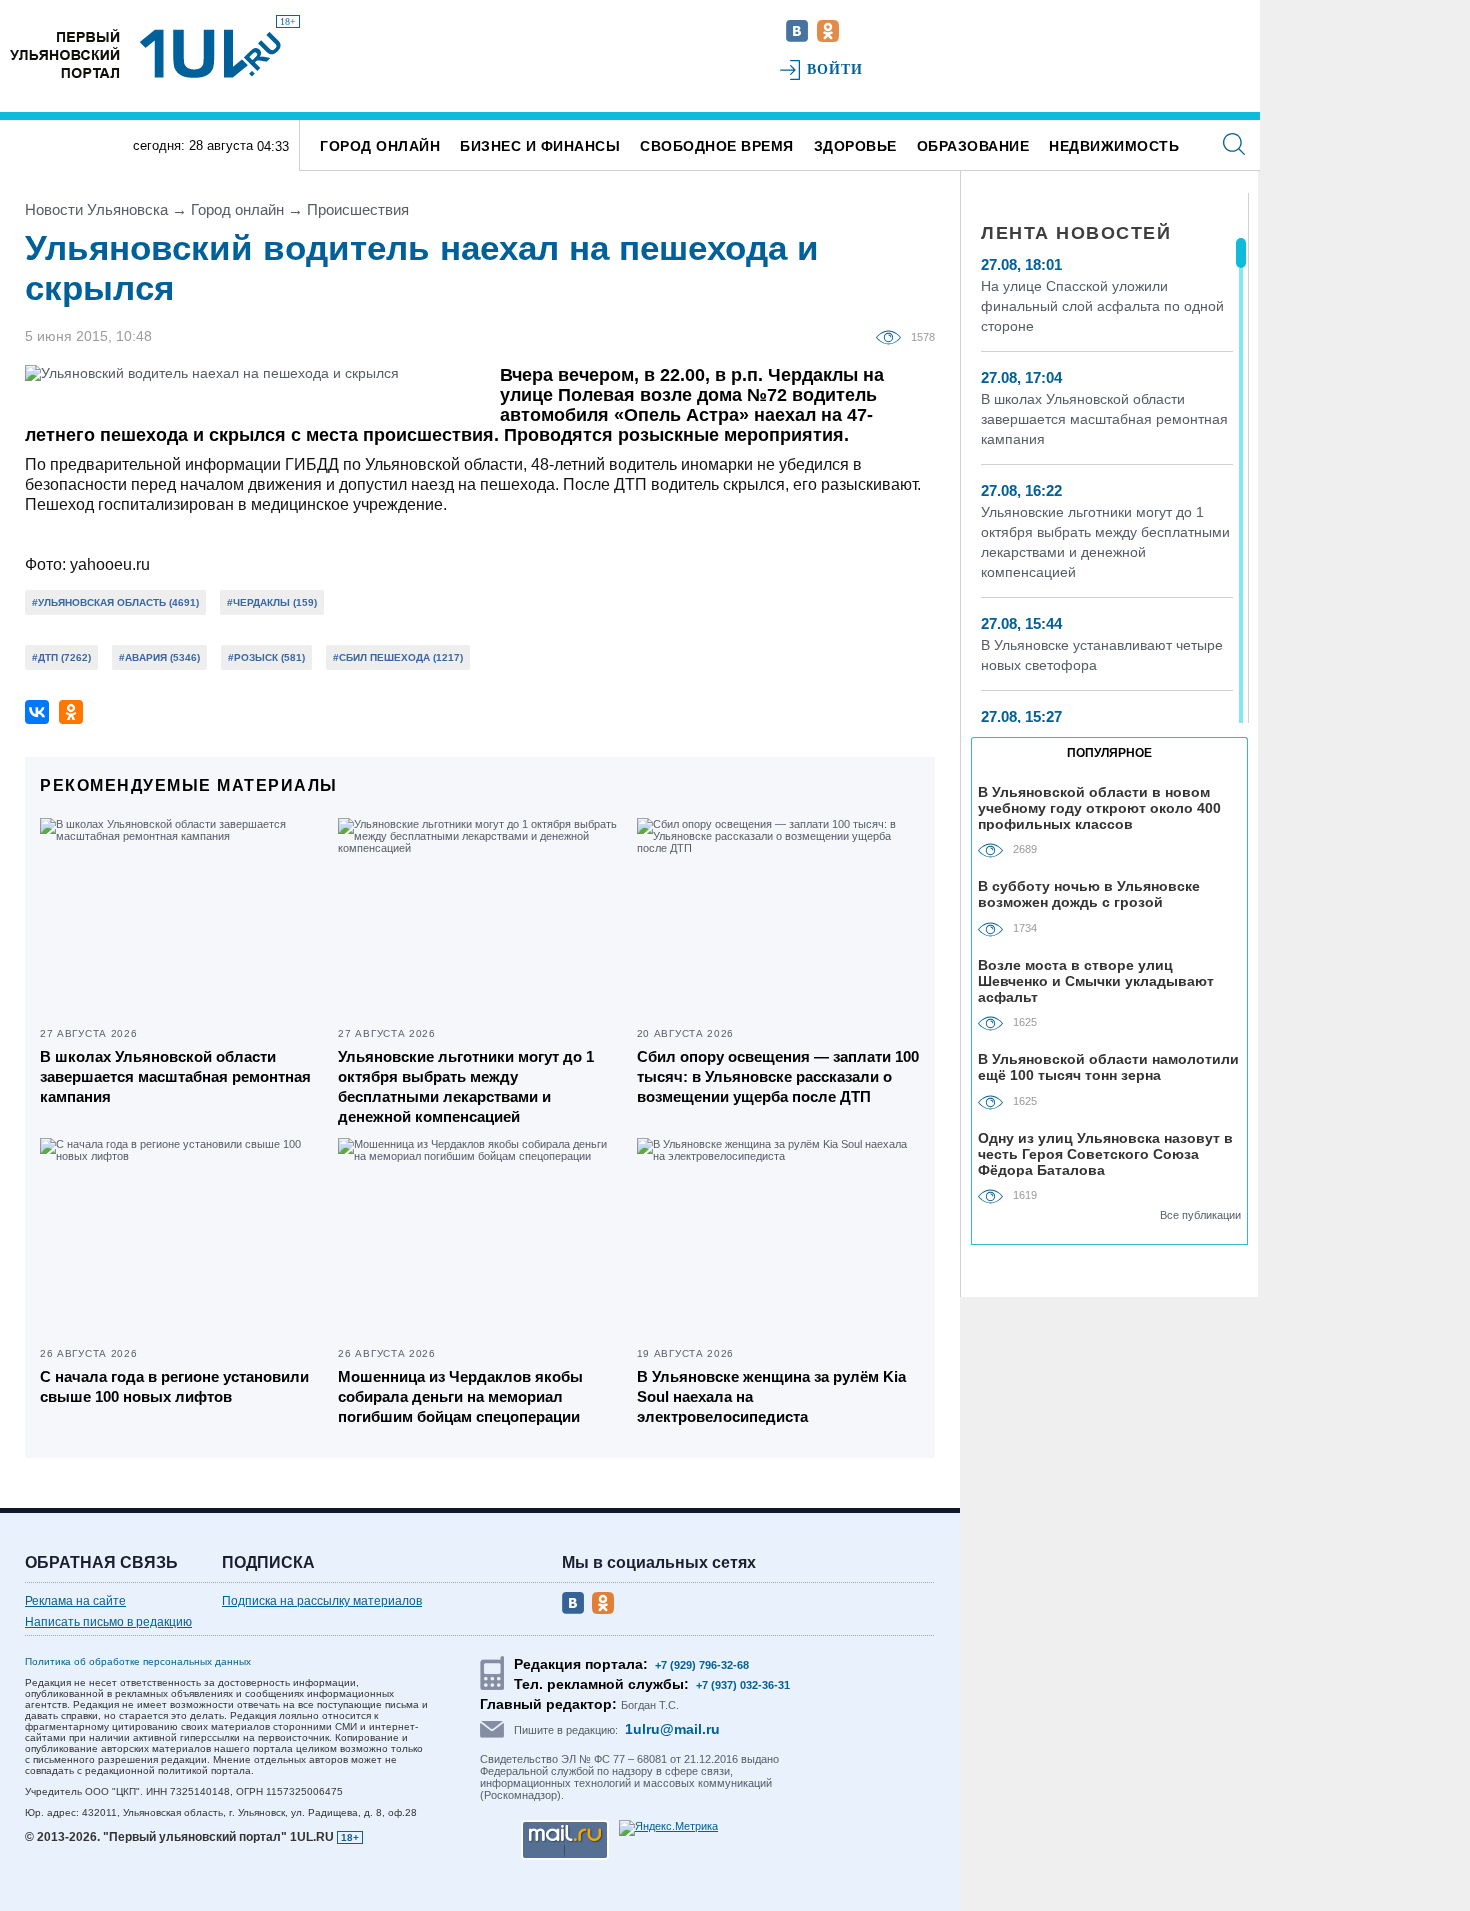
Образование (973, 146)
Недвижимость (1114, 146)
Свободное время (717, 146)
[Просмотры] (893, 336)
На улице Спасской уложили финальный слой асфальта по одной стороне (1102, 306)
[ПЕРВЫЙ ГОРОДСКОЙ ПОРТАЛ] (65, 53)
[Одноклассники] (71, 712)
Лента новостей (1076, 233)
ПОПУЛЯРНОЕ (1109, 753)
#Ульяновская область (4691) (115, 602)
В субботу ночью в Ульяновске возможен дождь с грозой (1089, 894)
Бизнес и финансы (540, 146)
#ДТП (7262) (61, 657)
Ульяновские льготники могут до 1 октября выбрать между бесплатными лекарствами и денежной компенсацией (466, 1086)
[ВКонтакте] (37, 712)
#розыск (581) (266, 657)
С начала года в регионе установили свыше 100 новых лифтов (174, 1386)
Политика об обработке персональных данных (138, 1661)
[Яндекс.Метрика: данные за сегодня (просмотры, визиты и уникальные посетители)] (668, 1828)
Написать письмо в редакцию (108, 1622)
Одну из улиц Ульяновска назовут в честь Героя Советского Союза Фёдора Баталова (1105, 1153)
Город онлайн (380, 146)
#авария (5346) (159, 657)
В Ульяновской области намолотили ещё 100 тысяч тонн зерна (1108, 1067)
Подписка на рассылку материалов (322, 1601)
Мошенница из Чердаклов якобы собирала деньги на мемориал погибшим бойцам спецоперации (460, 1396)
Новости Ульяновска (96, 209)
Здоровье (855, 146)
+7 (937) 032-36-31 (743, 1685)
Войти (835, 69)
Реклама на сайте (75, 1601)
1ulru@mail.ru (672, 1729)
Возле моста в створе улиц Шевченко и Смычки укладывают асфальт (1096, 980)
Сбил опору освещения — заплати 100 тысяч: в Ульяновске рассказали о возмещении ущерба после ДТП (778, 1076)
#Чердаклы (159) (272, 602)
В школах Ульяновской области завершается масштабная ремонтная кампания (175, 1076)
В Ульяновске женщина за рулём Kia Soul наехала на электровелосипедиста (771, 1396)
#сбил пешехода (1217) (398, 657)
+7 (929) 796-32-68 (702, 1665)
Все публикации (1200, 1215)
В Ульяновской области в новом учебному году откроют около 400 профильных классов (1099, 807)
